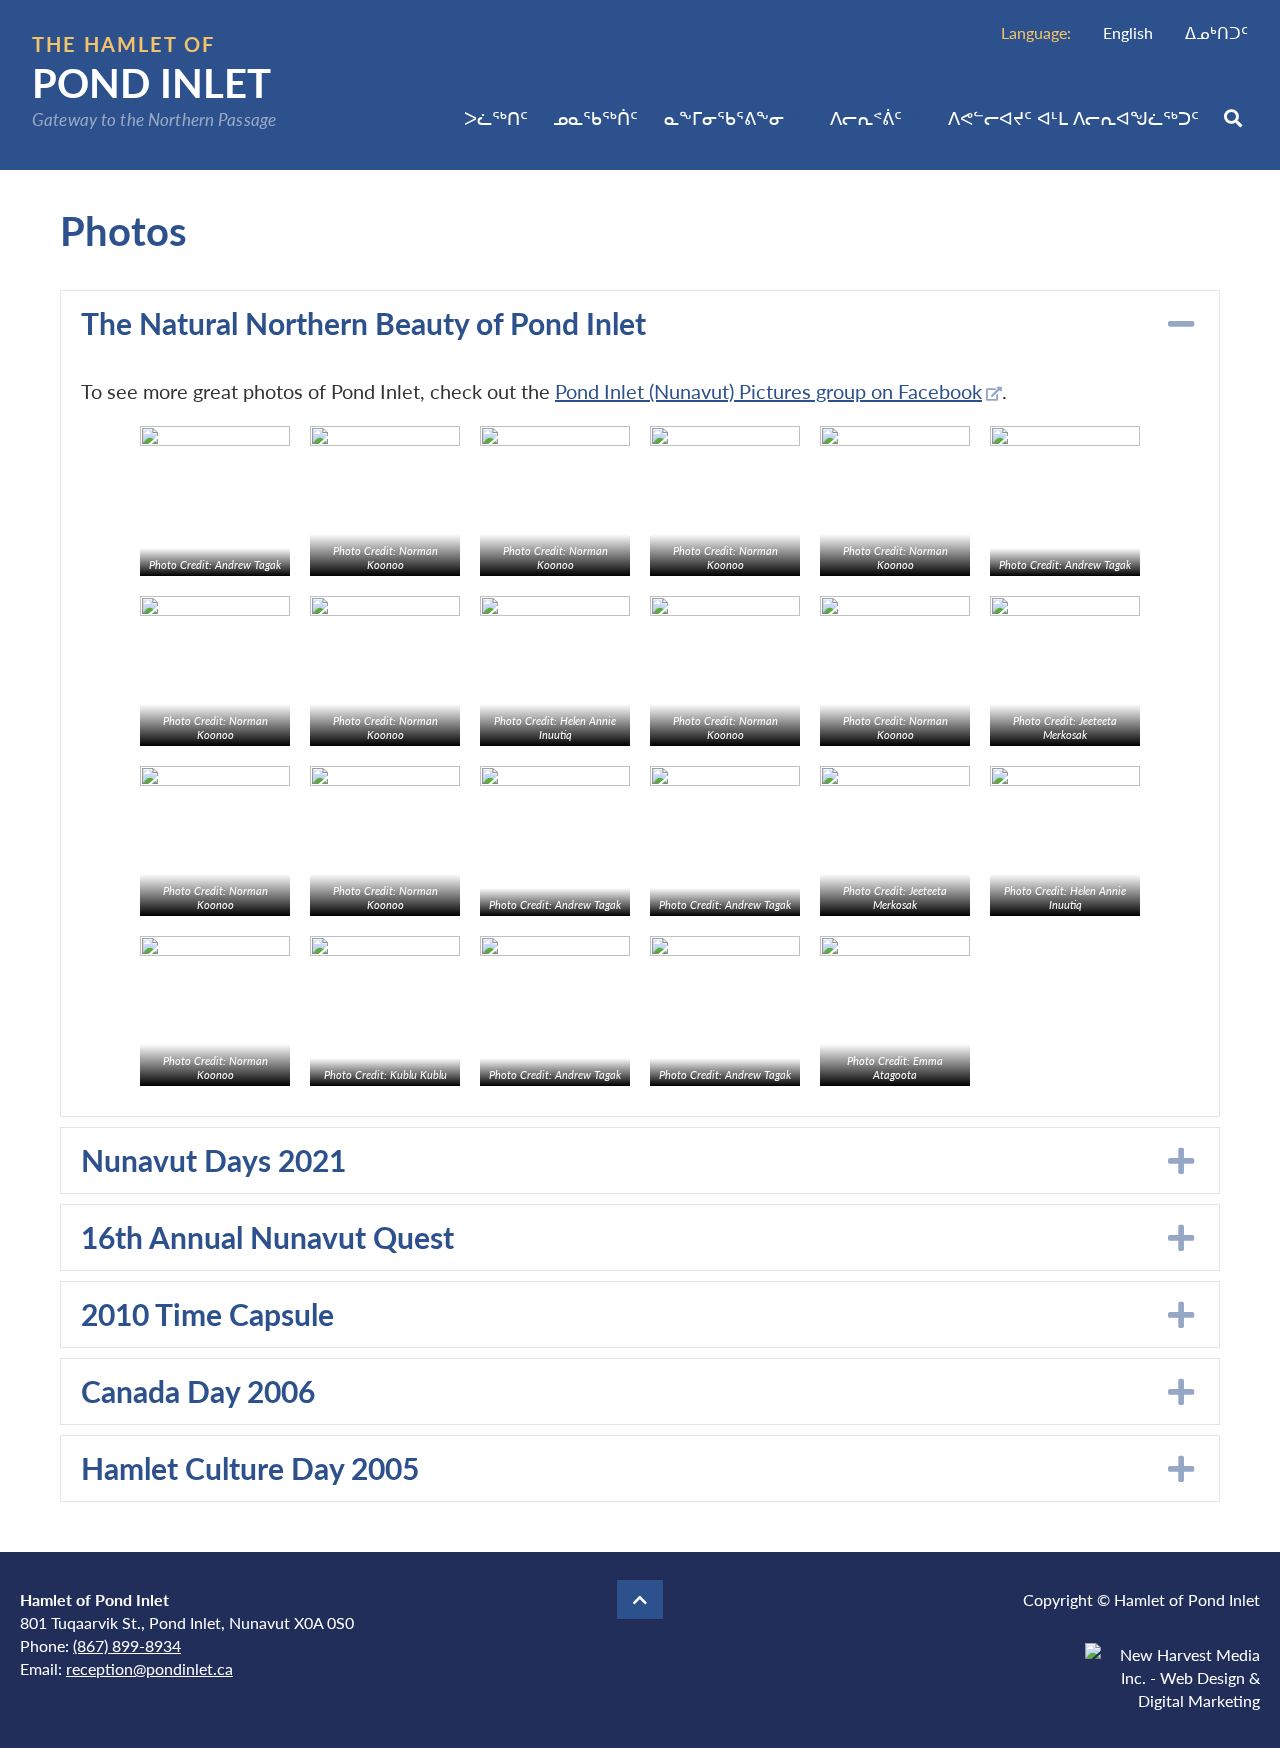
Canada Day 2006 (198, 1391)
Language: (1036, 32)
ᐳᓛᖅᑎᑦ (496, 117)
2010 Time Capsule (207, 1314)
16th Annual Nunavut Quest (267, 1237)
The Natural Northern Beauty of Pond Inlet (363, 323)
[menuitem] (1128, 32)
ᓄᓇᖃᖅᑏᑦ (595, 117)
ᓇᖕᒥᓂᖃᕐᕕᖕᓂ (724, 117)
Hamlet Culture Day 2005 (250, 1468)
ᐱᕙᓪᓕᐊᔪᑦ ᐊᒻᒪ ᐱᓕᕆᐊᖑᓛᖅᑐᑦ (1073, 117)
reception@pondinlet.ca (149, 1668)
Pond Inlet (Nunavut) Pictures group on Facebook (768, 391)
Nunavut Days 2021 (213, 1160)
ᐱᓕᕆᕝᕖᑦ (866, 117)
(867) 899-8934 (127, 1645)
